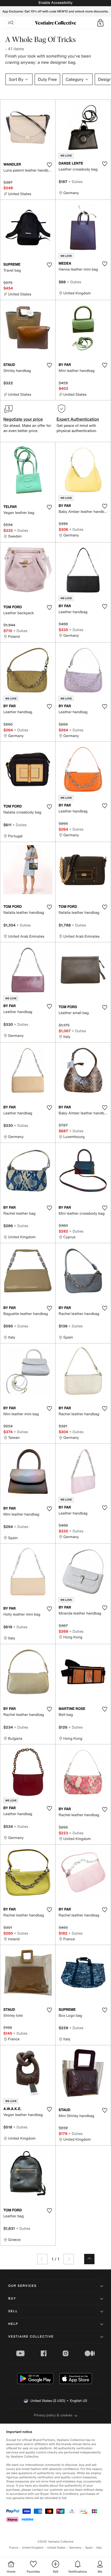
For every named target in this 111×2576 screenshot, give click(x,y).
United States (56, 2548)
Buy (12, 2299)
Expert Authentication (78, 419)
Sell (13, 2311)
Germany (75, 2548)
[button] (100, 23)
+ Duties (76, 182)
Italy (99, 2548)
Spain (89, 2548)
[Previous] (42, 2259)
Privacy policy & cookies (53, 2415)
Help (13, 2324)
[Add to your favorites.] (49, 165)
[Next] (69, 2259)
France (14, 2548)
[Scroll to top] (89, 2259)
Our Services (22, 2286)
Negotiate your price (23, 419)
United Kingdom (33, 2548)
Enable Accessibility (55, 3)
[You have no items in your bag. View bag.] (100, 23)
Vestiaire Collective (31, 2337)
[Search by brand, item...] (11, 23)
